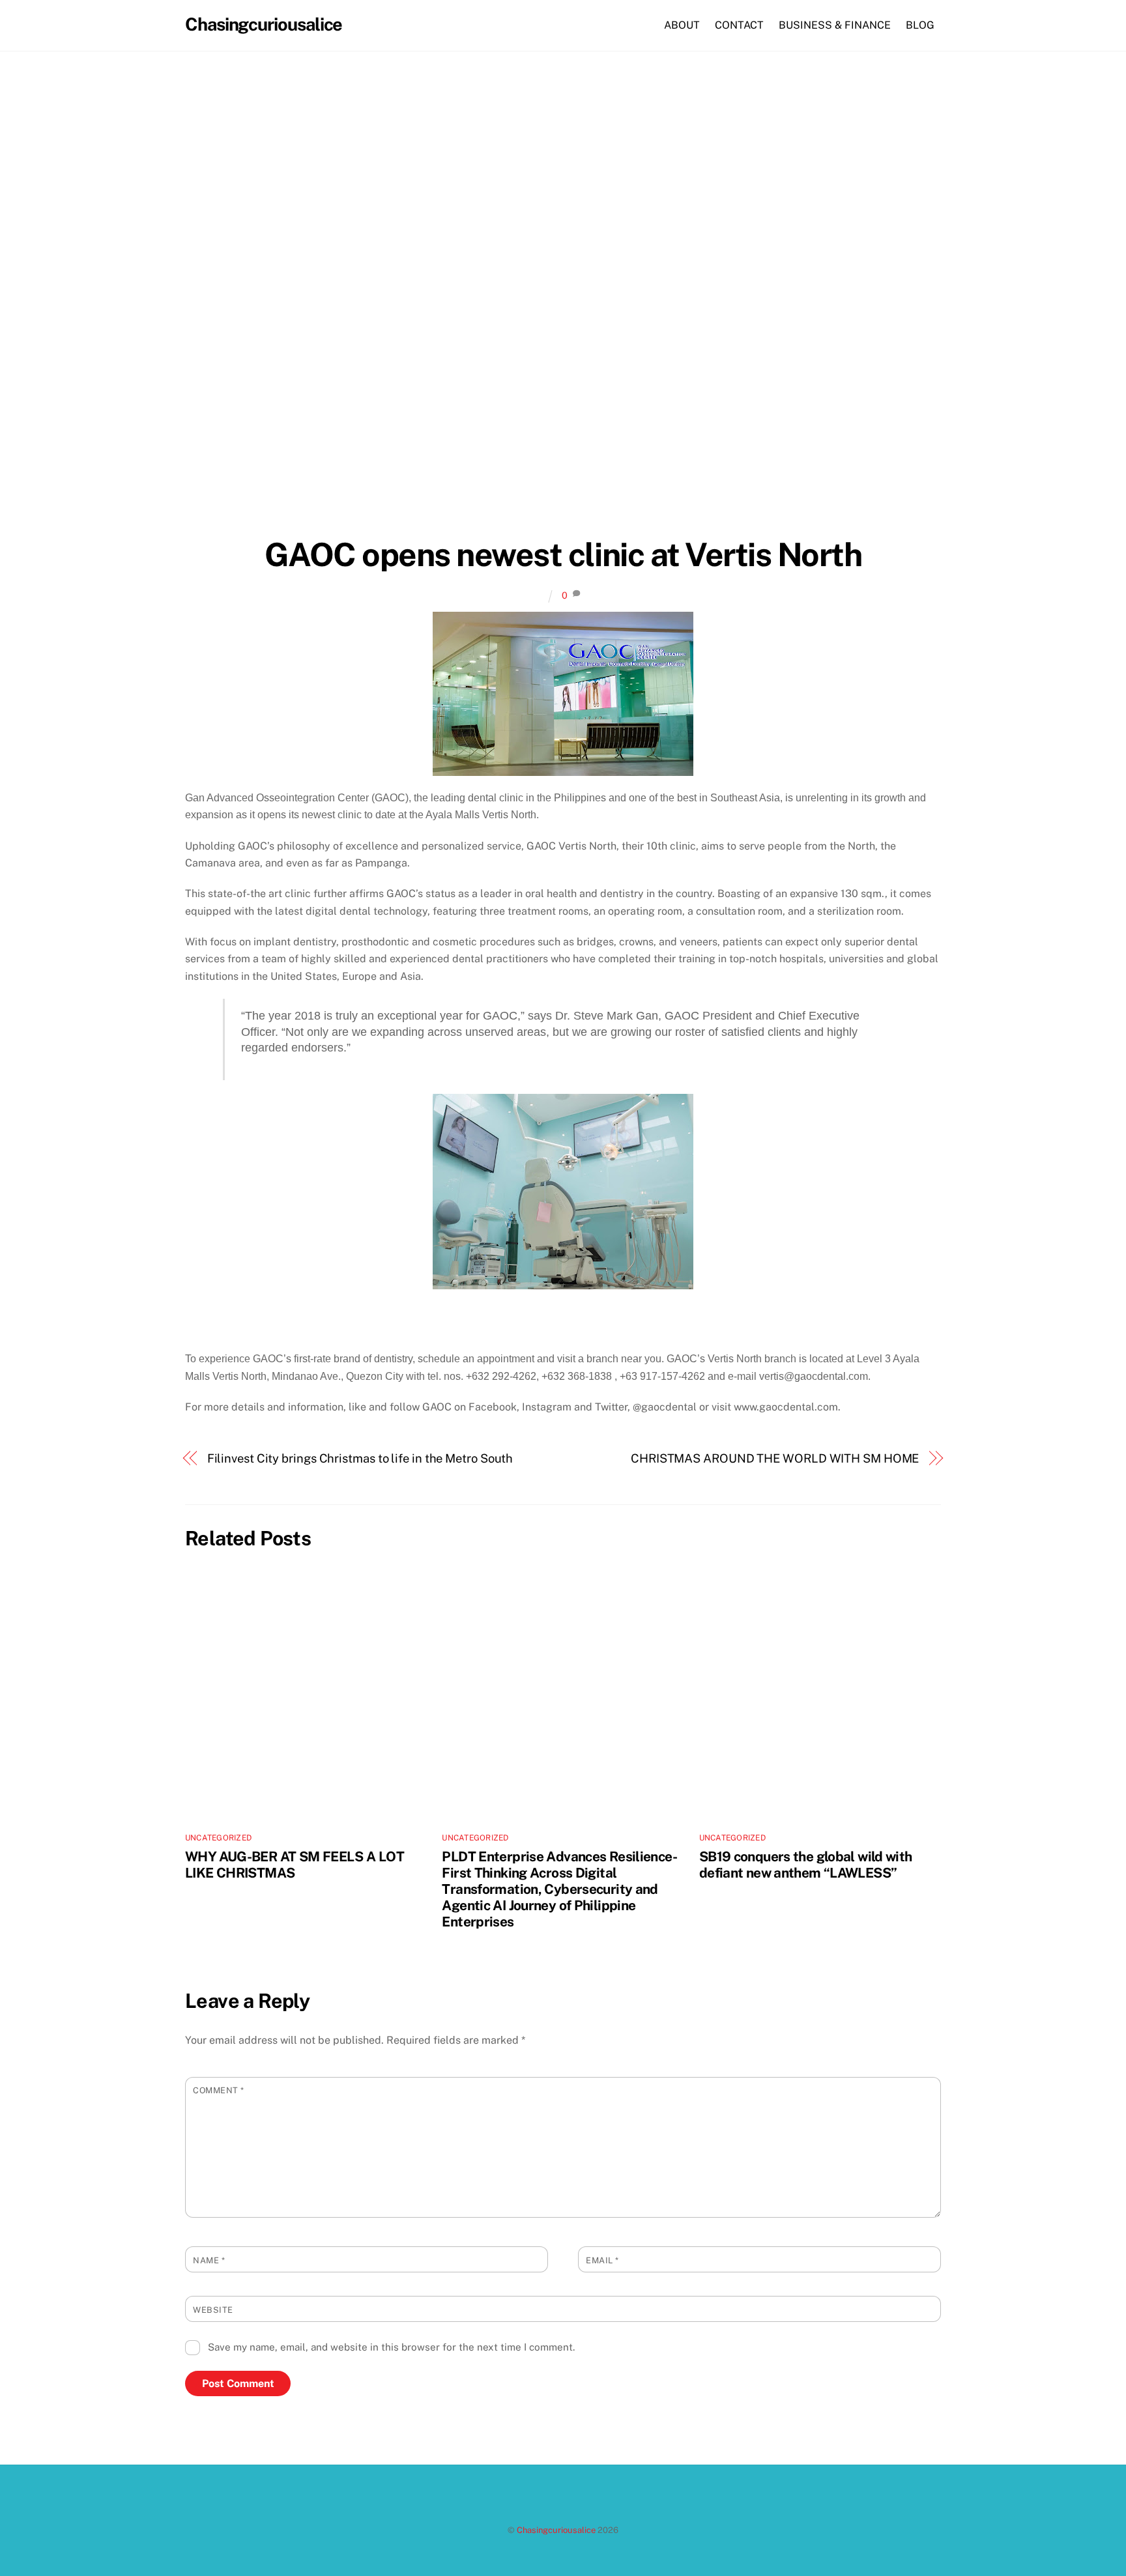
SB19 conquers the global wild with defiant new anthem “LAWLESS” (806, 1865)
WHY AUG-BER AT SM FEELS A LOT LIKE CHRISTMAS (295, 1865)
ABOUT (682, 25)
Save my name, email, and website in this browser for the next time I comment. (391, 2347)
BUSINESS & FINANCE (835, 25)
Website (213, 2310)
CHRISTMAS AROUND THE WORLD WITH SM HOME (775, 1458)
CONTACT (739, 25)
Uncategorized (218, 1838)
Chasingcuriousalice (556, 2530)
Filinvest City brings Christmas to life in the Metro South (360, 1458)
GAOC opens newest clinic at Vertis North (563, 554)
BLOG (920, 25)
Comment (219, 2090)
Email (602, 2260)
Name (209, 2260)
